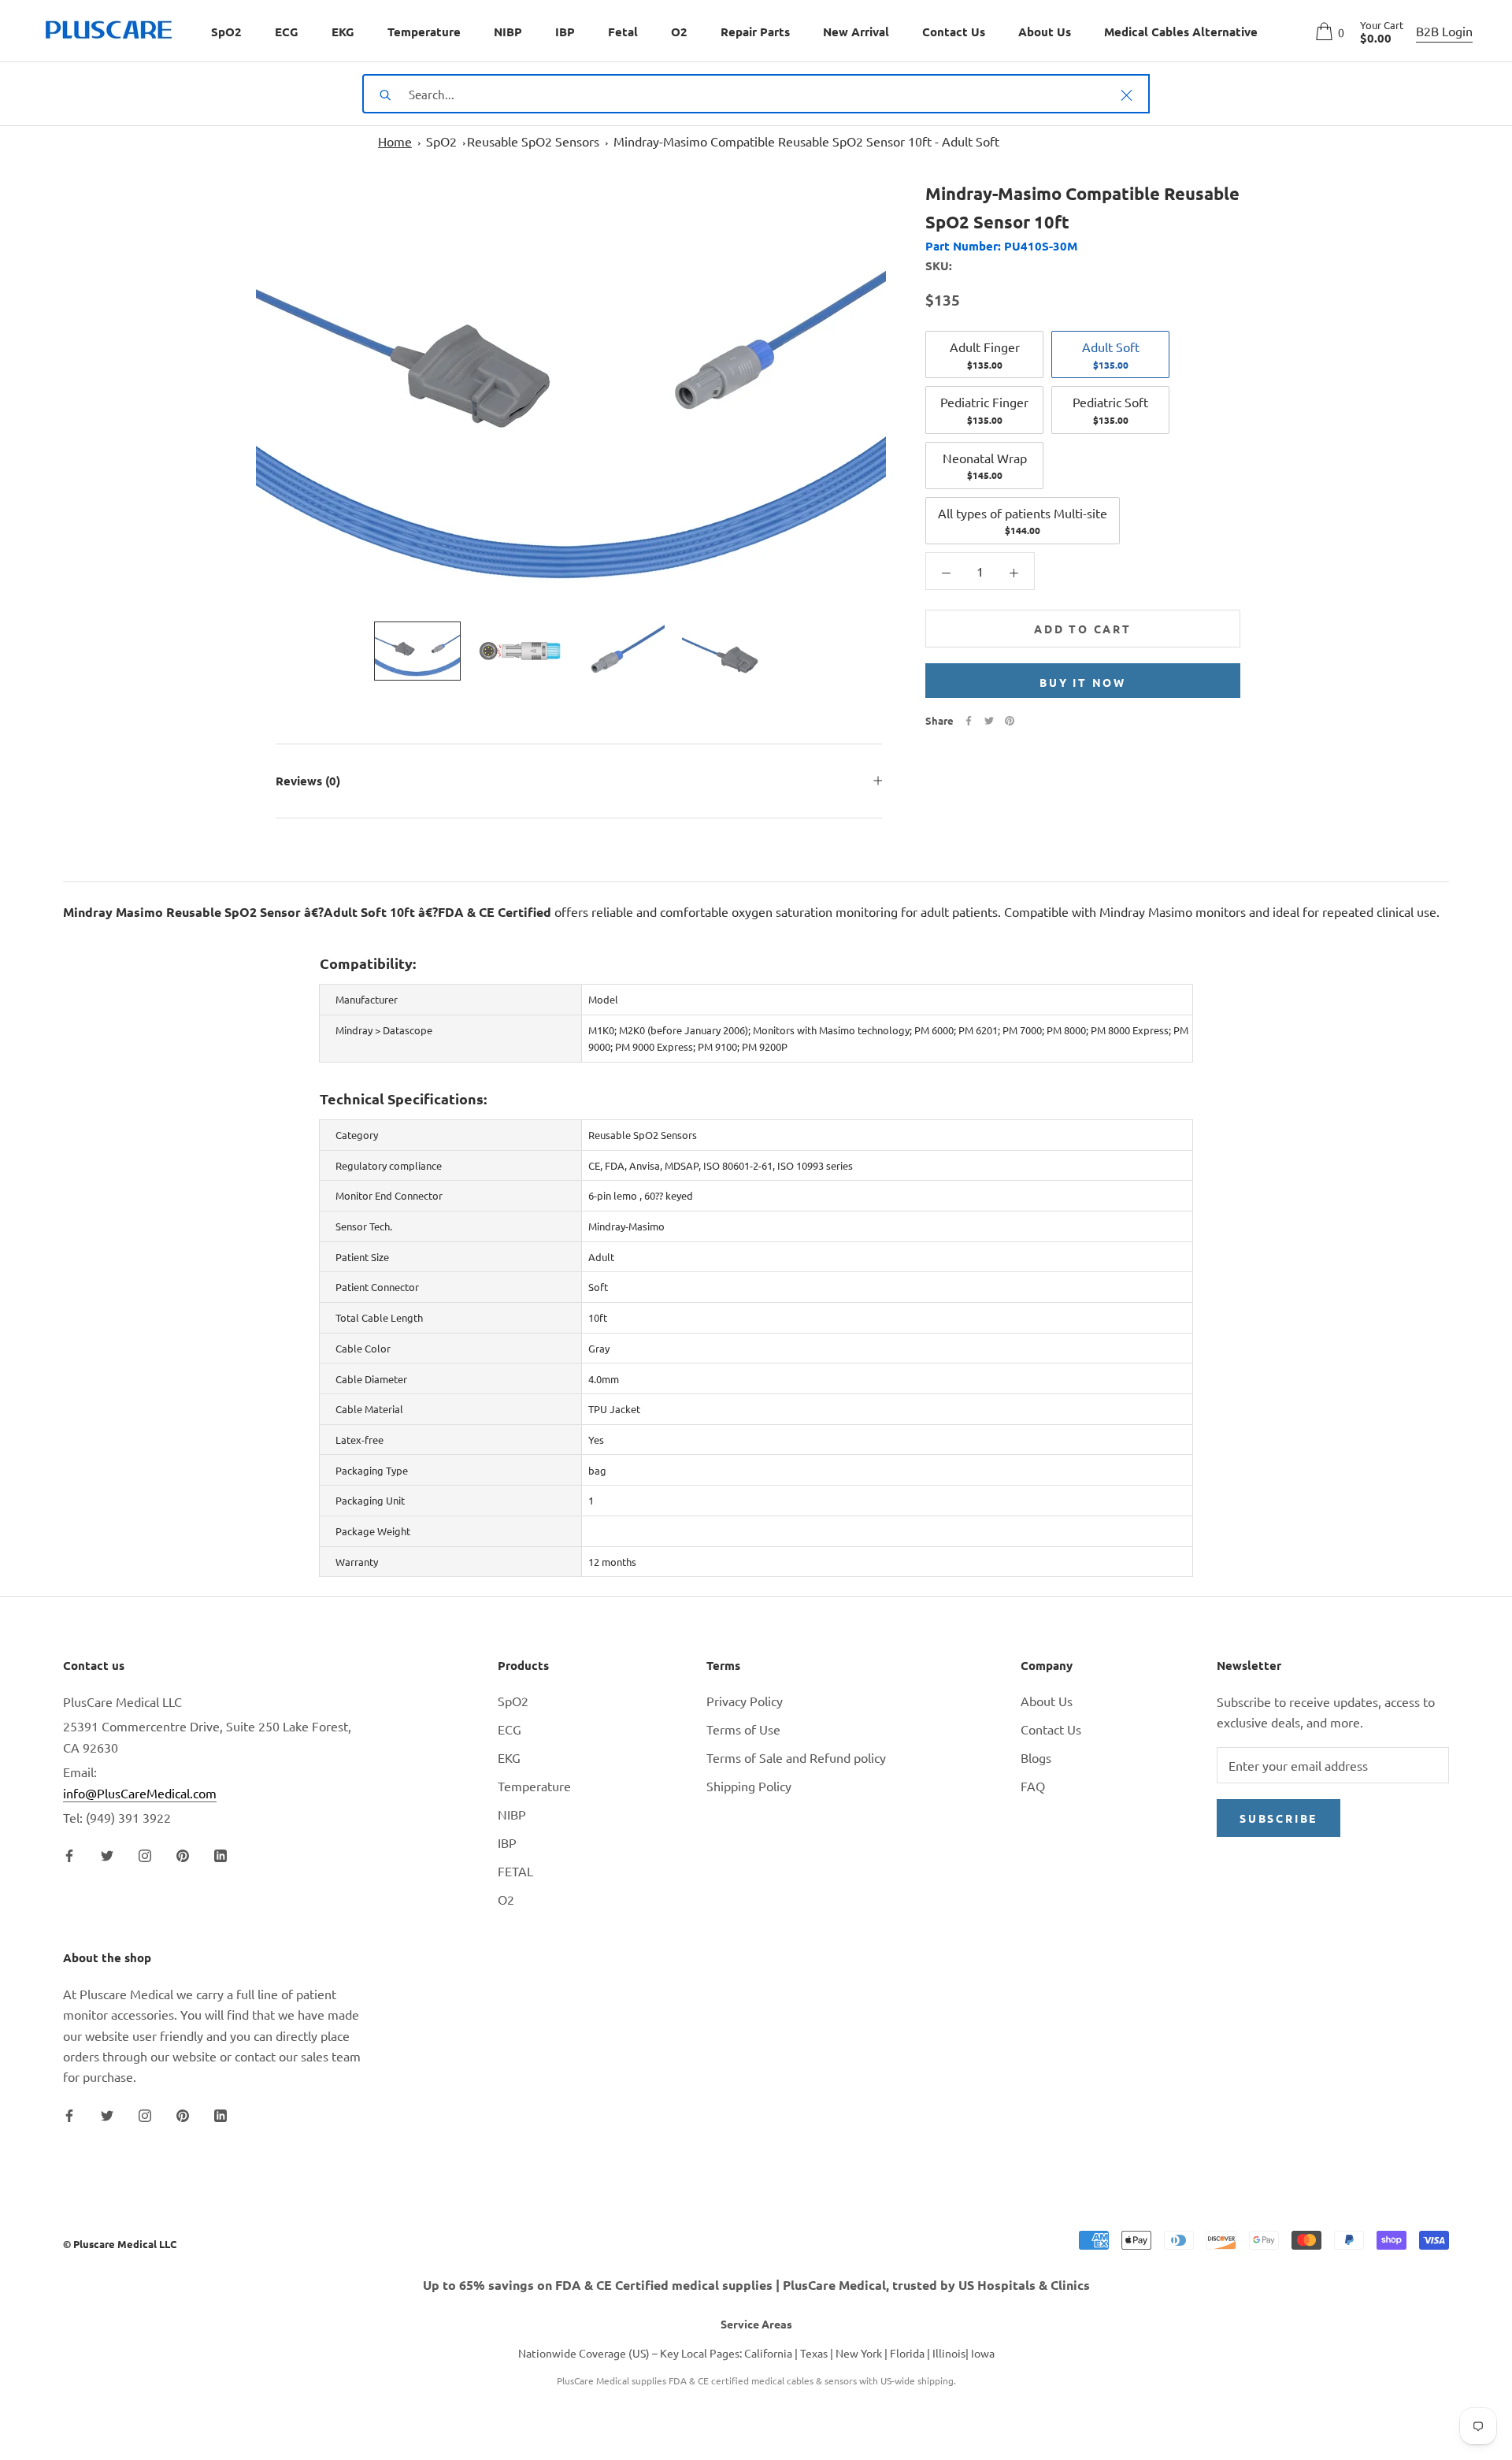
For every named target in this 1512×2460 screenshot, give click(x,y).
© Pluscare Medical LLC (120, 2244)
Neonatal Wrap (985, 466)
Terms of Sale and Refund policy (796, 1757)
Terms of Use (743, 1729)
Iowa (983, 2353)
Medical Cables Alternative (1181, 32)
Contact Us (954, 32)
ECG (287, 32)
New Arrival (856, 32)
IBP (565, 32)
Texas (814, 2353)
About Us (1045, 32)
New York (859, 2353)
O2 (679, 32)
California (768, 2353)
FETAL (515, 1871)
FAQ (1033, 1786)
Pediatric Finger (984, 410)
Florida (907, 2353)
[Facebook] (969, 721)
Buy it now (1083, 682)
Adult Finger (985, 354)
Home (395, 141)
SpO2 (226, 32)
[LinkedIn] (220, 1853)
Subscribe (1279, 1818)
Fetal (623, 32)
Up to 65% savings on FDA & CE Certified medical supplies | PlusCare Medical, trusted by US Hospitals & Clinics (756, 2285)
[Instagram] (145, 1853)
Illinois (949, 2353)
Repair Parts (755, 32)
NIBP (508, 32)
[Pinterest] (1010, 721)
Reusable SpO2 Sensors (533, 141)
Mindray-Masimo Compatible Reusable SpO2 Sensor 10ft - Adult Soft (806, 141)
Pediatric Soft (1110, 410)
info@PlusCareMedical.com (140, 1793)
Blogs (1036, 1757)
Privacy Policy (745, 1701)
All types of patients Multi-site (1023, 521)
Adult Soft (1111, 354)
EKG (343, 32)
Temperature (424, 32)
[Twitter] (989, 721)
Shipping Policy (749, 1786)
